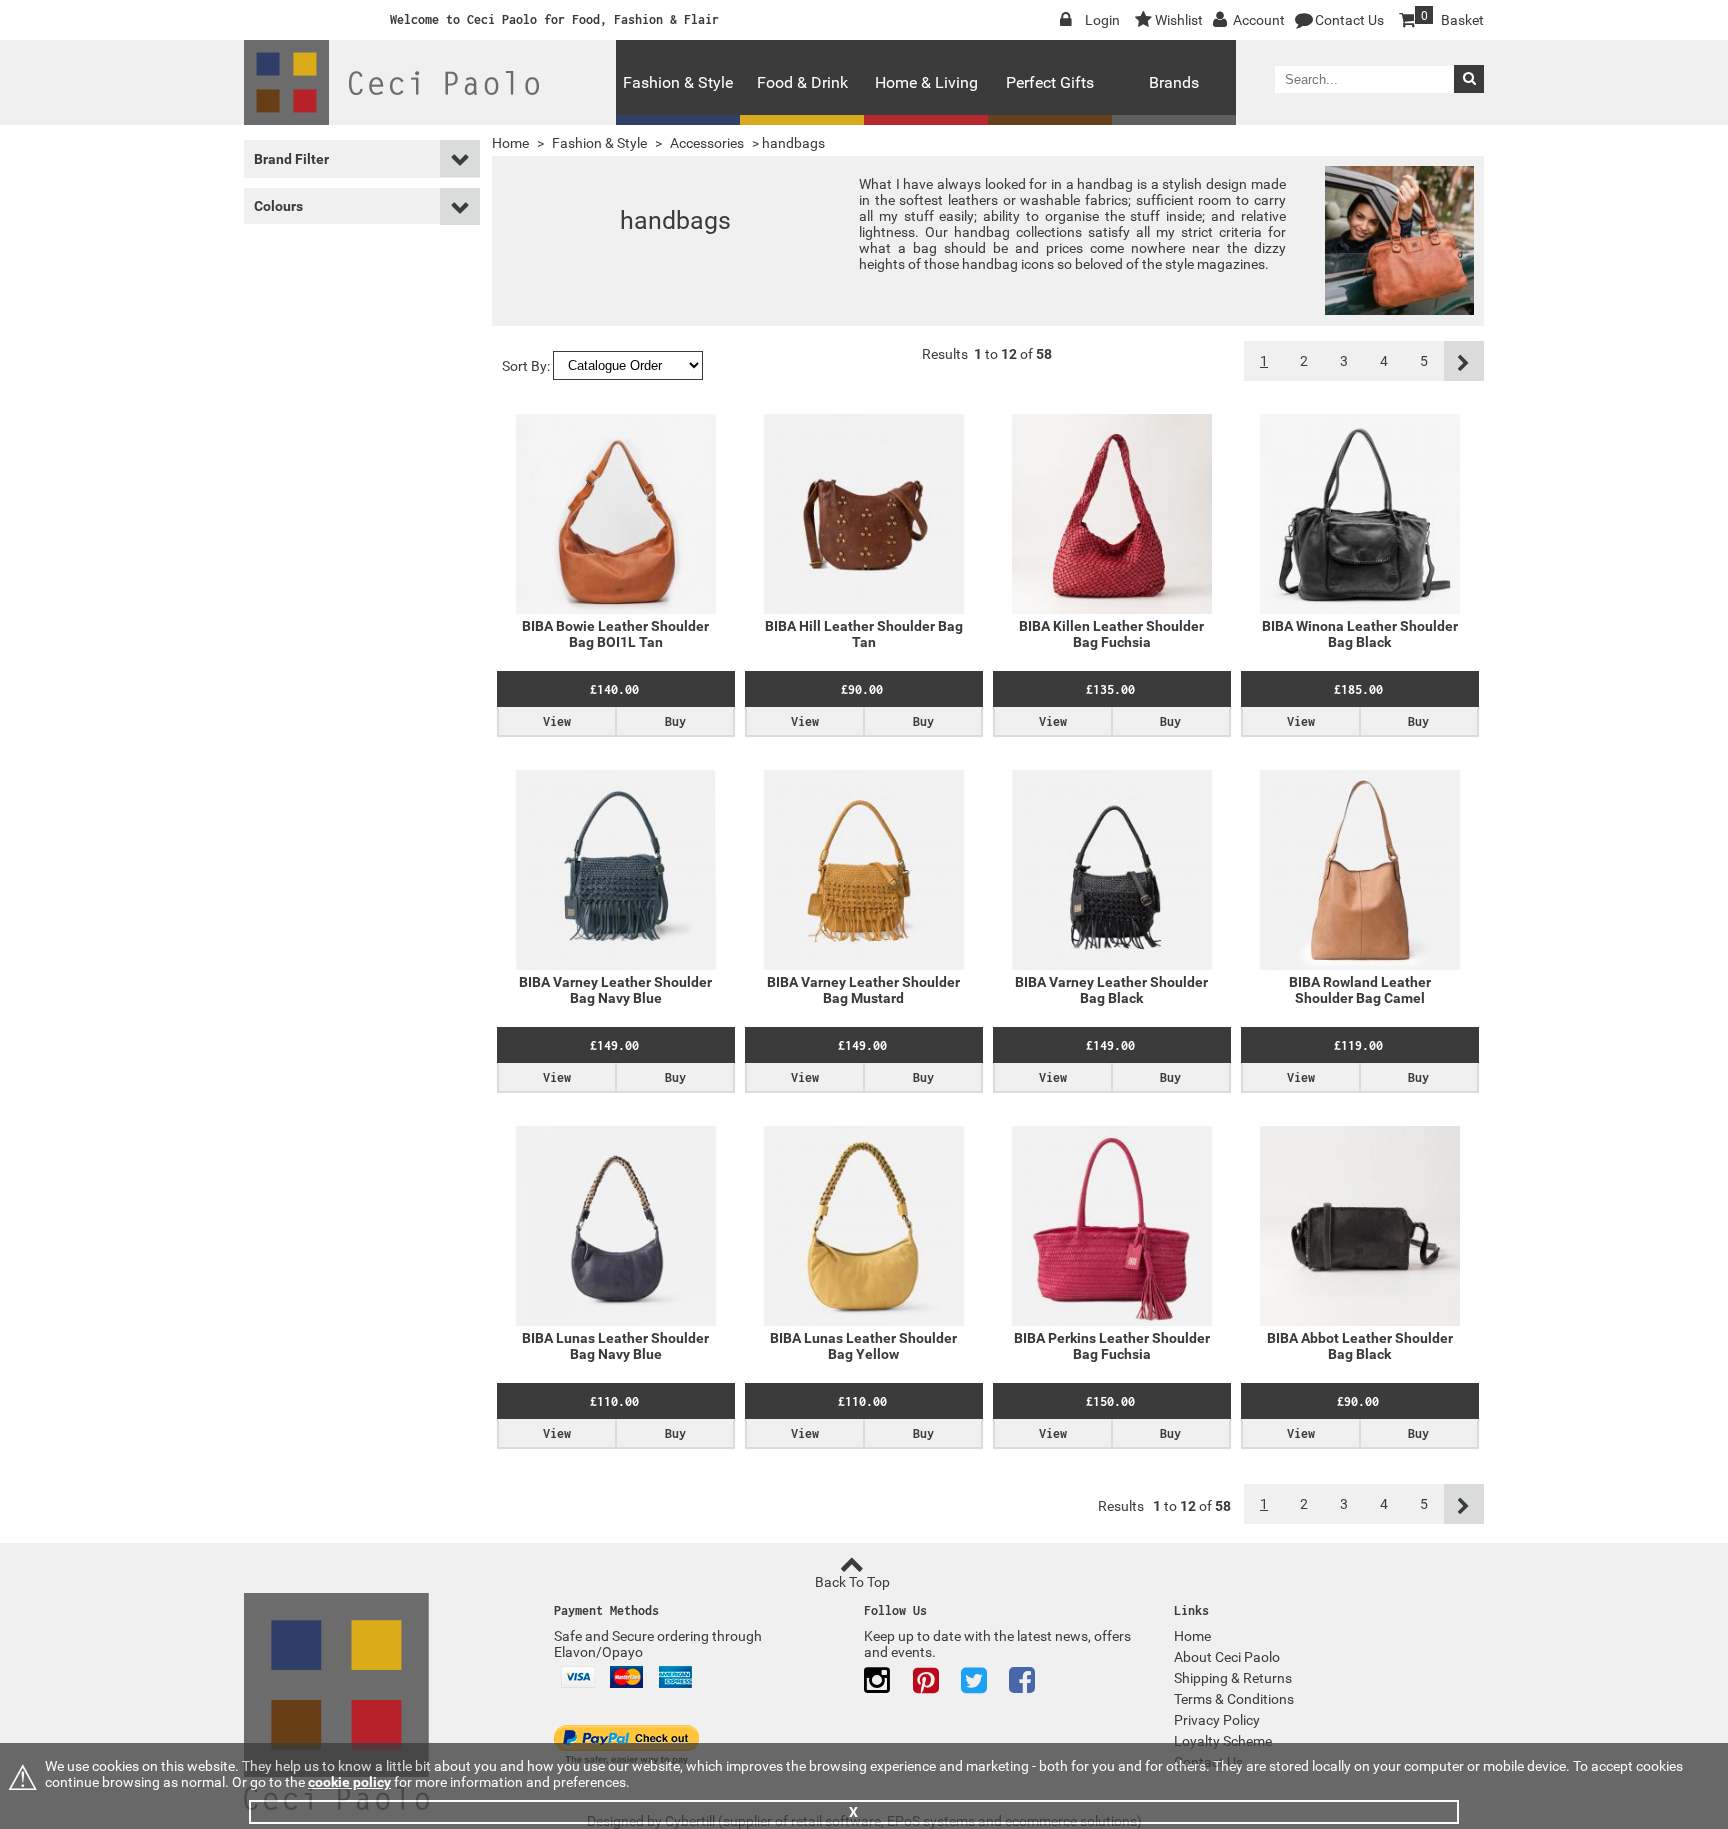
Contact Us (1349, 20)
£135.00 (1110, 689)
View (557, 721)
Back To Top (852, 1582)
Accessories (707, 143)
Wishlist (1179, 20)
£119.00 (1358, 1045)
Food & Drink (802, 82)
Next (1464, 361)
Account (1259, 20)
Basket (1452, 18)
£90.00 (862, 689)
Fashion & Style (678, 82)
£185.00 (1358, 689)
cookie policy (349, 1782)
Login (1102, 20)
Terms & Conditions (1234, 1699)
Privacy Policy (1217, 1720)
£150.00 (1110, 1401)
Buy (675, 721)
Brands (1174, 82)
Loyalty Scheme (1223, 1741)
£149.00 (614, 1045)
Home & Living (926, 82)
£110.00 (614, 1401)
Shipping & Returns (1233, 1678)
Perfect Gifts (1050, 82)
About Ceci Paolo (1227, 1657)
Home (510, 143)
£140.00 (614, 689)
